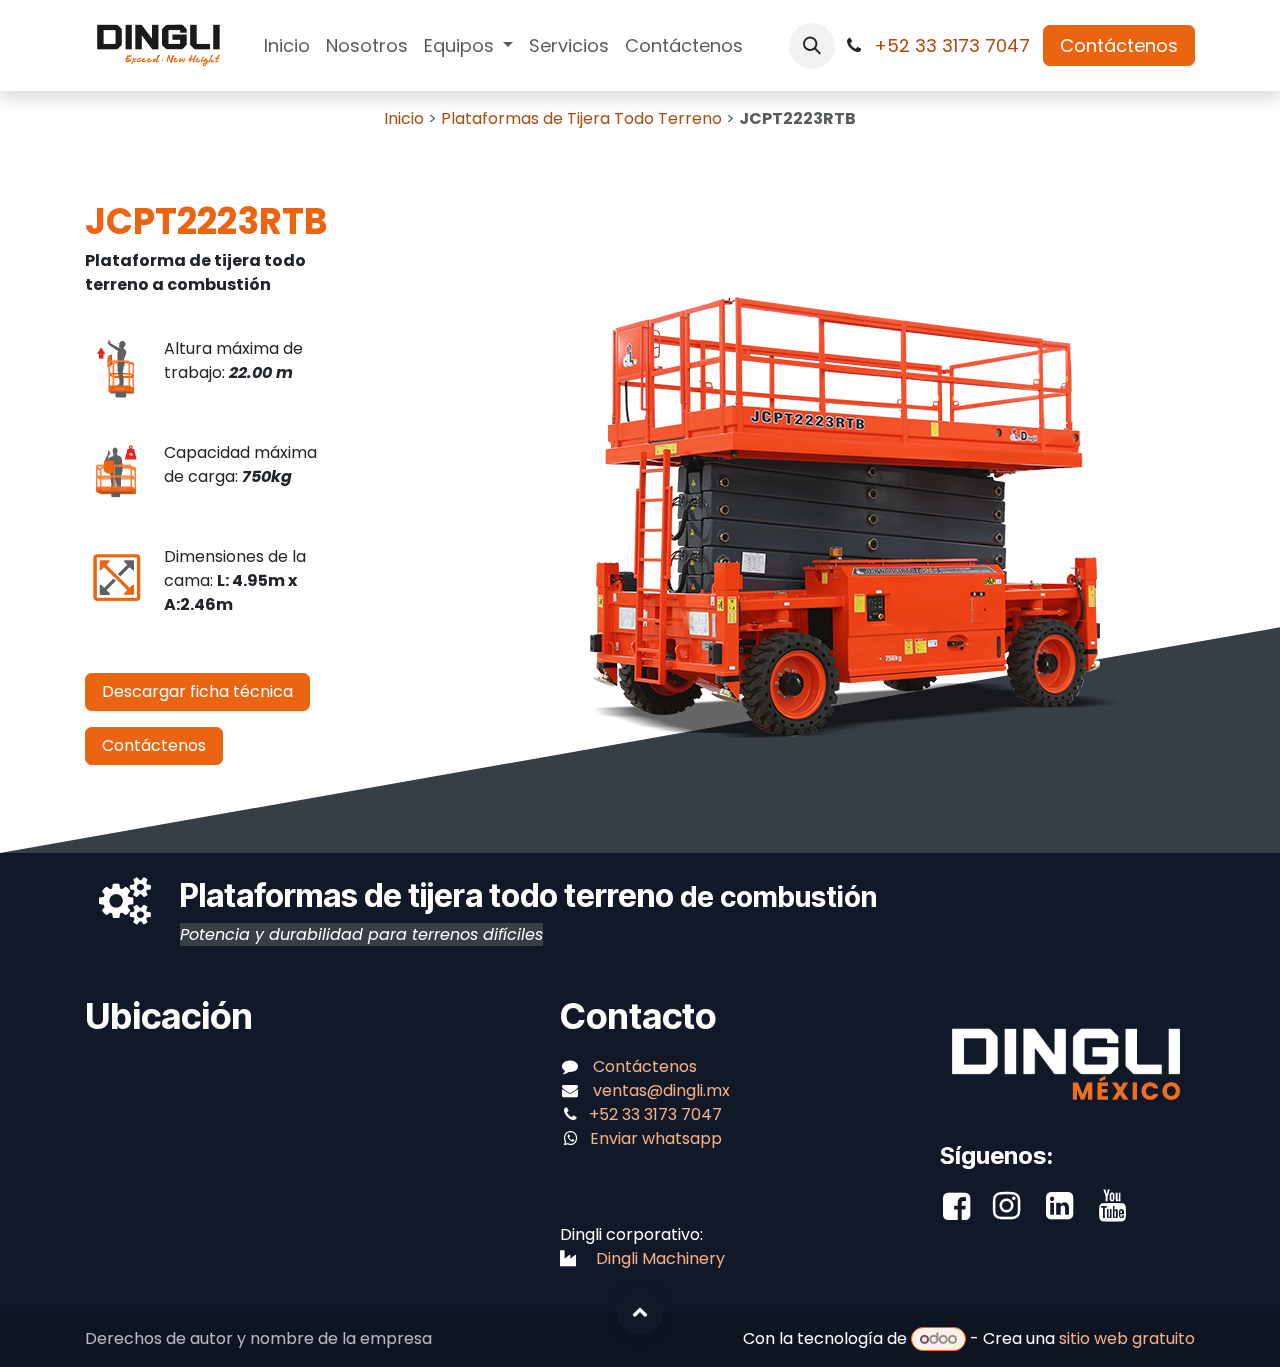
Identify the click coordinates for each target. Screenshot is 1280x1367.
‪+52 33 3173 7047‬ (954, 45)
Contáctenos (1119, 45)
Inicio (404, 118)
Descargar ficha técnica (197, 691)
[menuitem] (287, 45)
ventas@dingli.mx (661, 1090)
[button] (812, 46)
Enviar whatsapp (656, 1138)
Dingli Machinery (660, 1258)
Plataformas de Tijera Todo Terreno (583, 118)
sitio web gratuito (1127, 1338)
